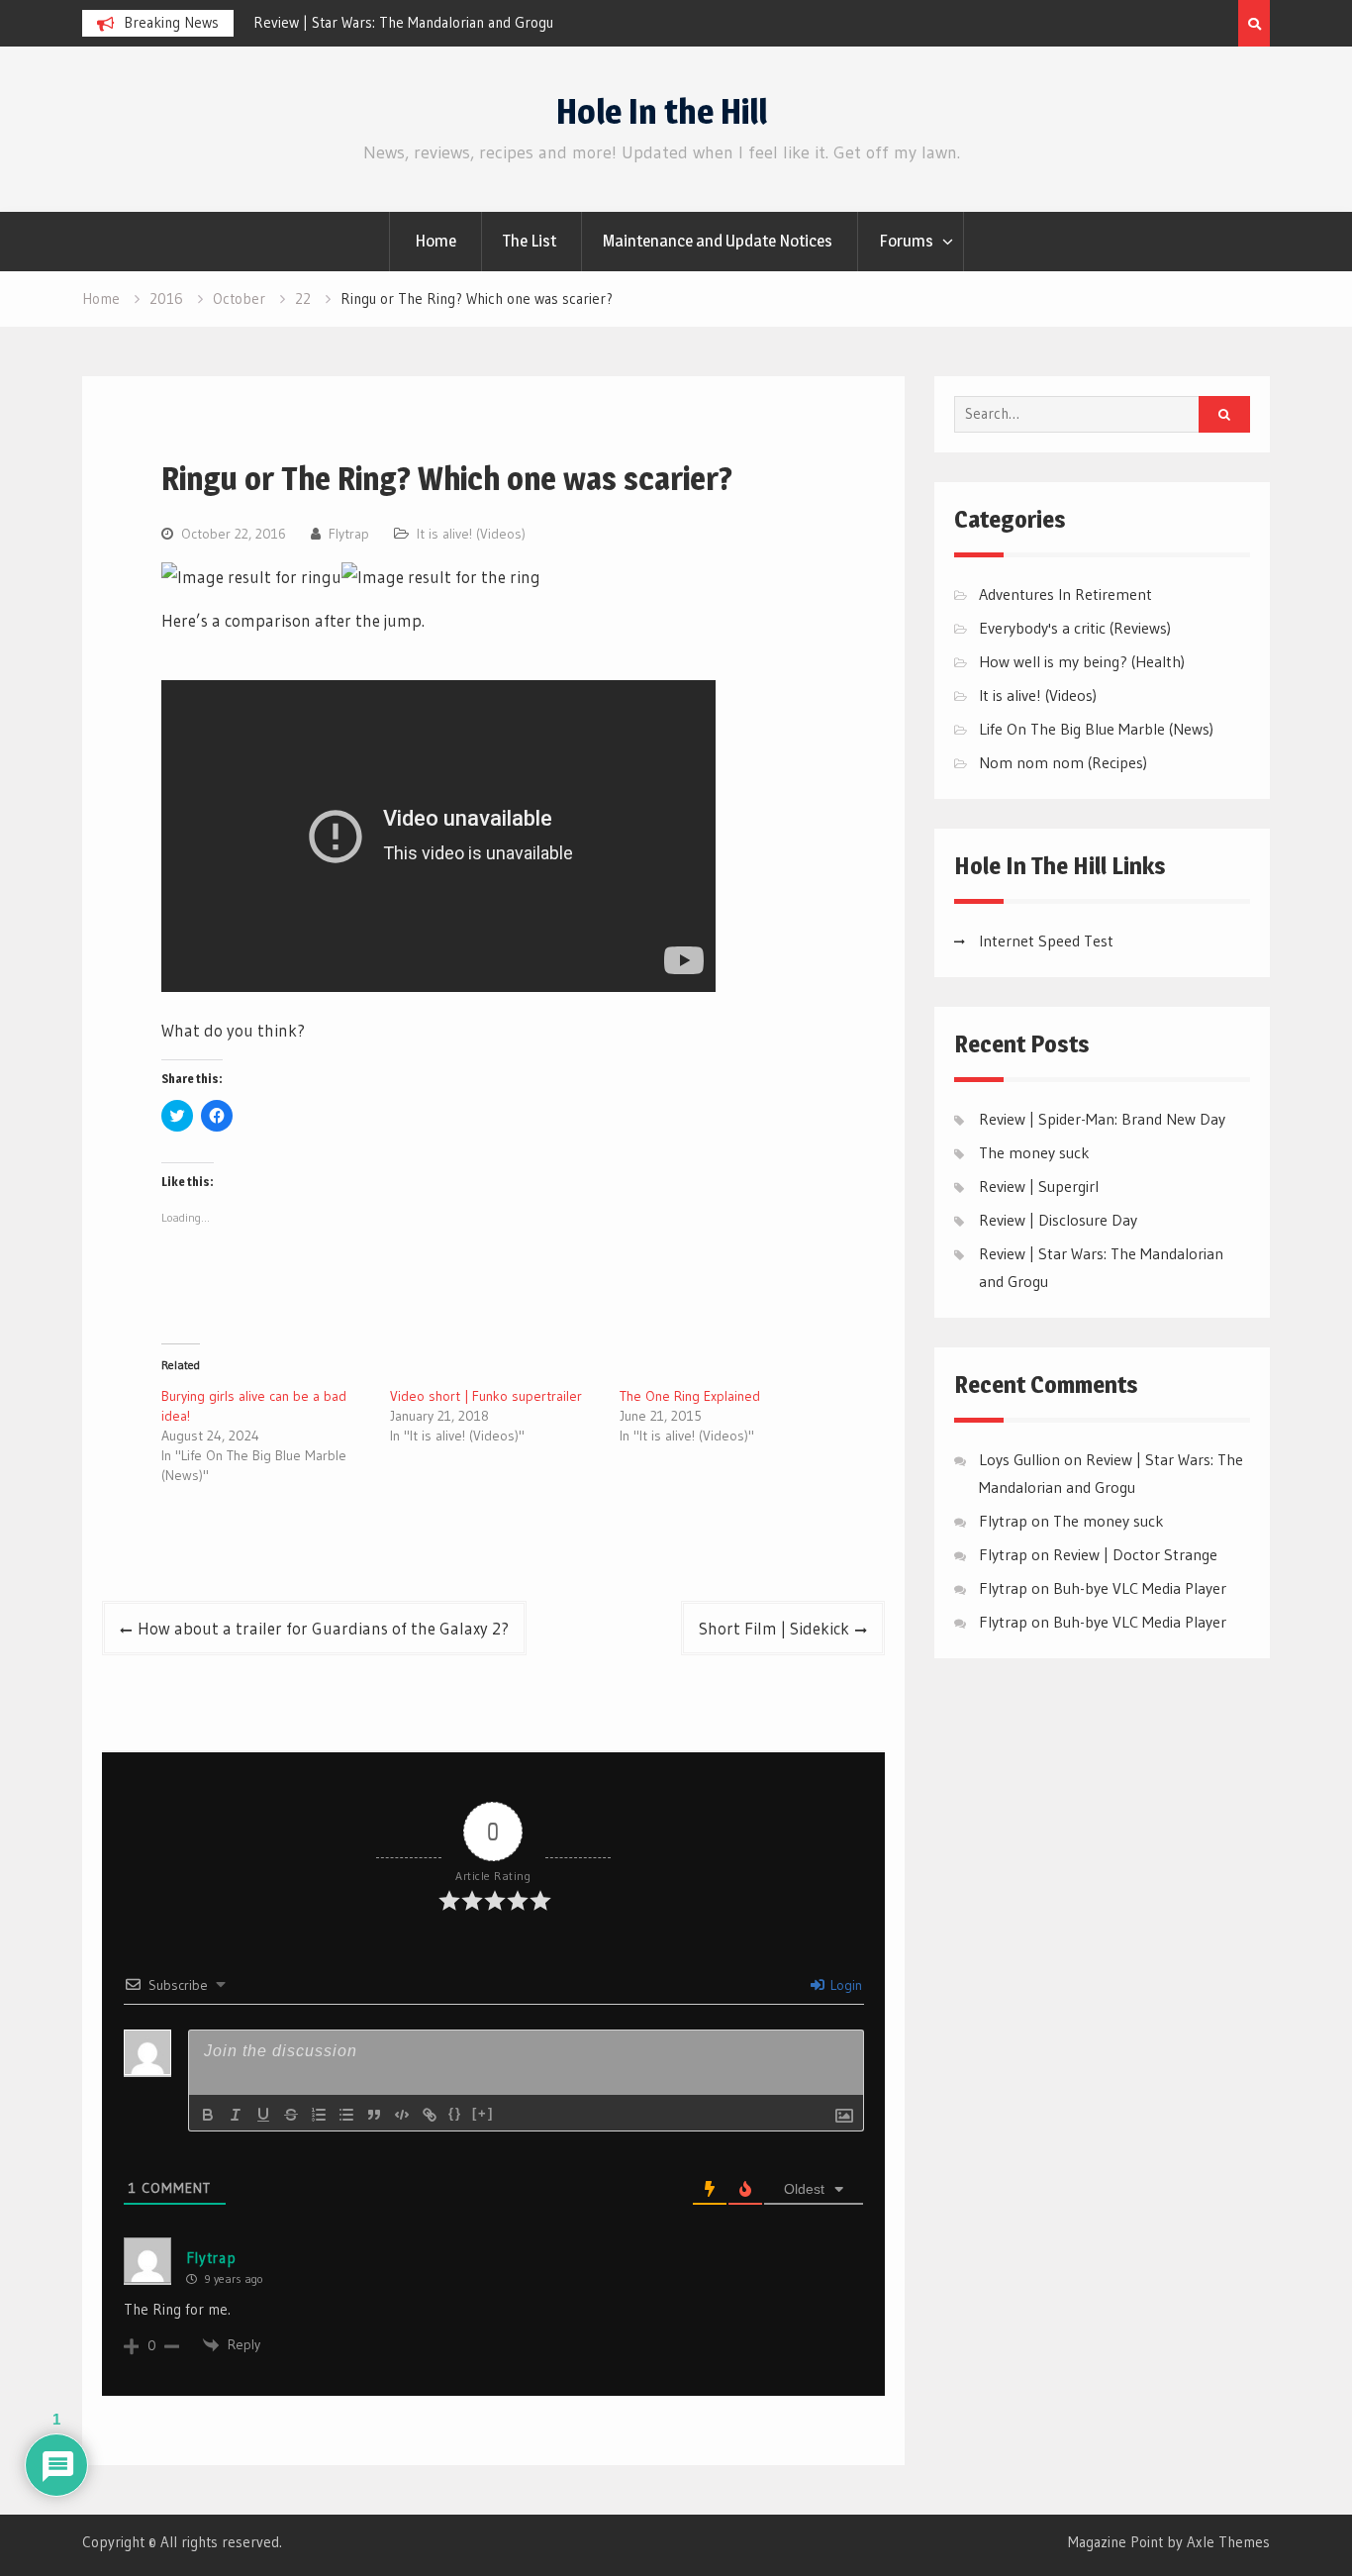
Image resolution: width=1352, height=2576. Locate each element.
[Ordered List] (319, 2115)
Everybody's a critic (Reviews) (1075, 628)
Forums (906, 241)
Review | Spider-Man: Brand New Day (1102, 1119)
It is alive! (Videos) (471, 534)
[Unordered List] (346, 2115)
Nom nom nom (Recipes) (1063, 762)
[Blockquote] (374, 2115)
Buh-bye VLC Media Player (1140, 1588)
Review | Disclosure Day (1058, 1220)
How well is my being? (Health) (1082, 661)
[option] (432, 23)
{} (455, 2113)
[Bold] (208, 2115)
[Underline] (263, 2115)
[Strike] (291, 2115)
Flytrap (349, 534)
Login (844, 1985)
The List (530, 241)
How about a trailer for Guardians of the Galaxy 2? (323, 1628)
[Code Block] (402, 2115)
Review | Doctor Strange (1135, 1554)
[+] (483, 2113)
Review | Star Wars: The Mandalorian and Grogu (403, 22)
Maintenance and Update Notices (718, 241)
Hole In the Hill (662, 111)
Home (435, 241)
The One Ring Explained (690, 1396)
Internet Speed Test (1046, 941)
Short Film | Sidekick (774, 1628)
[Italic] (236, 2115)
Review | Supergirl (1039, 1186)
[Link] (430, 2115)
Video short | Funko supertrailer (486, 1396)
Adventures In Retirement (1065, 594)
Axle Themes (1228, 2542)
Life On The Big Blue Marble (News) (1096, 729)
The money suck (1034, 1152)
